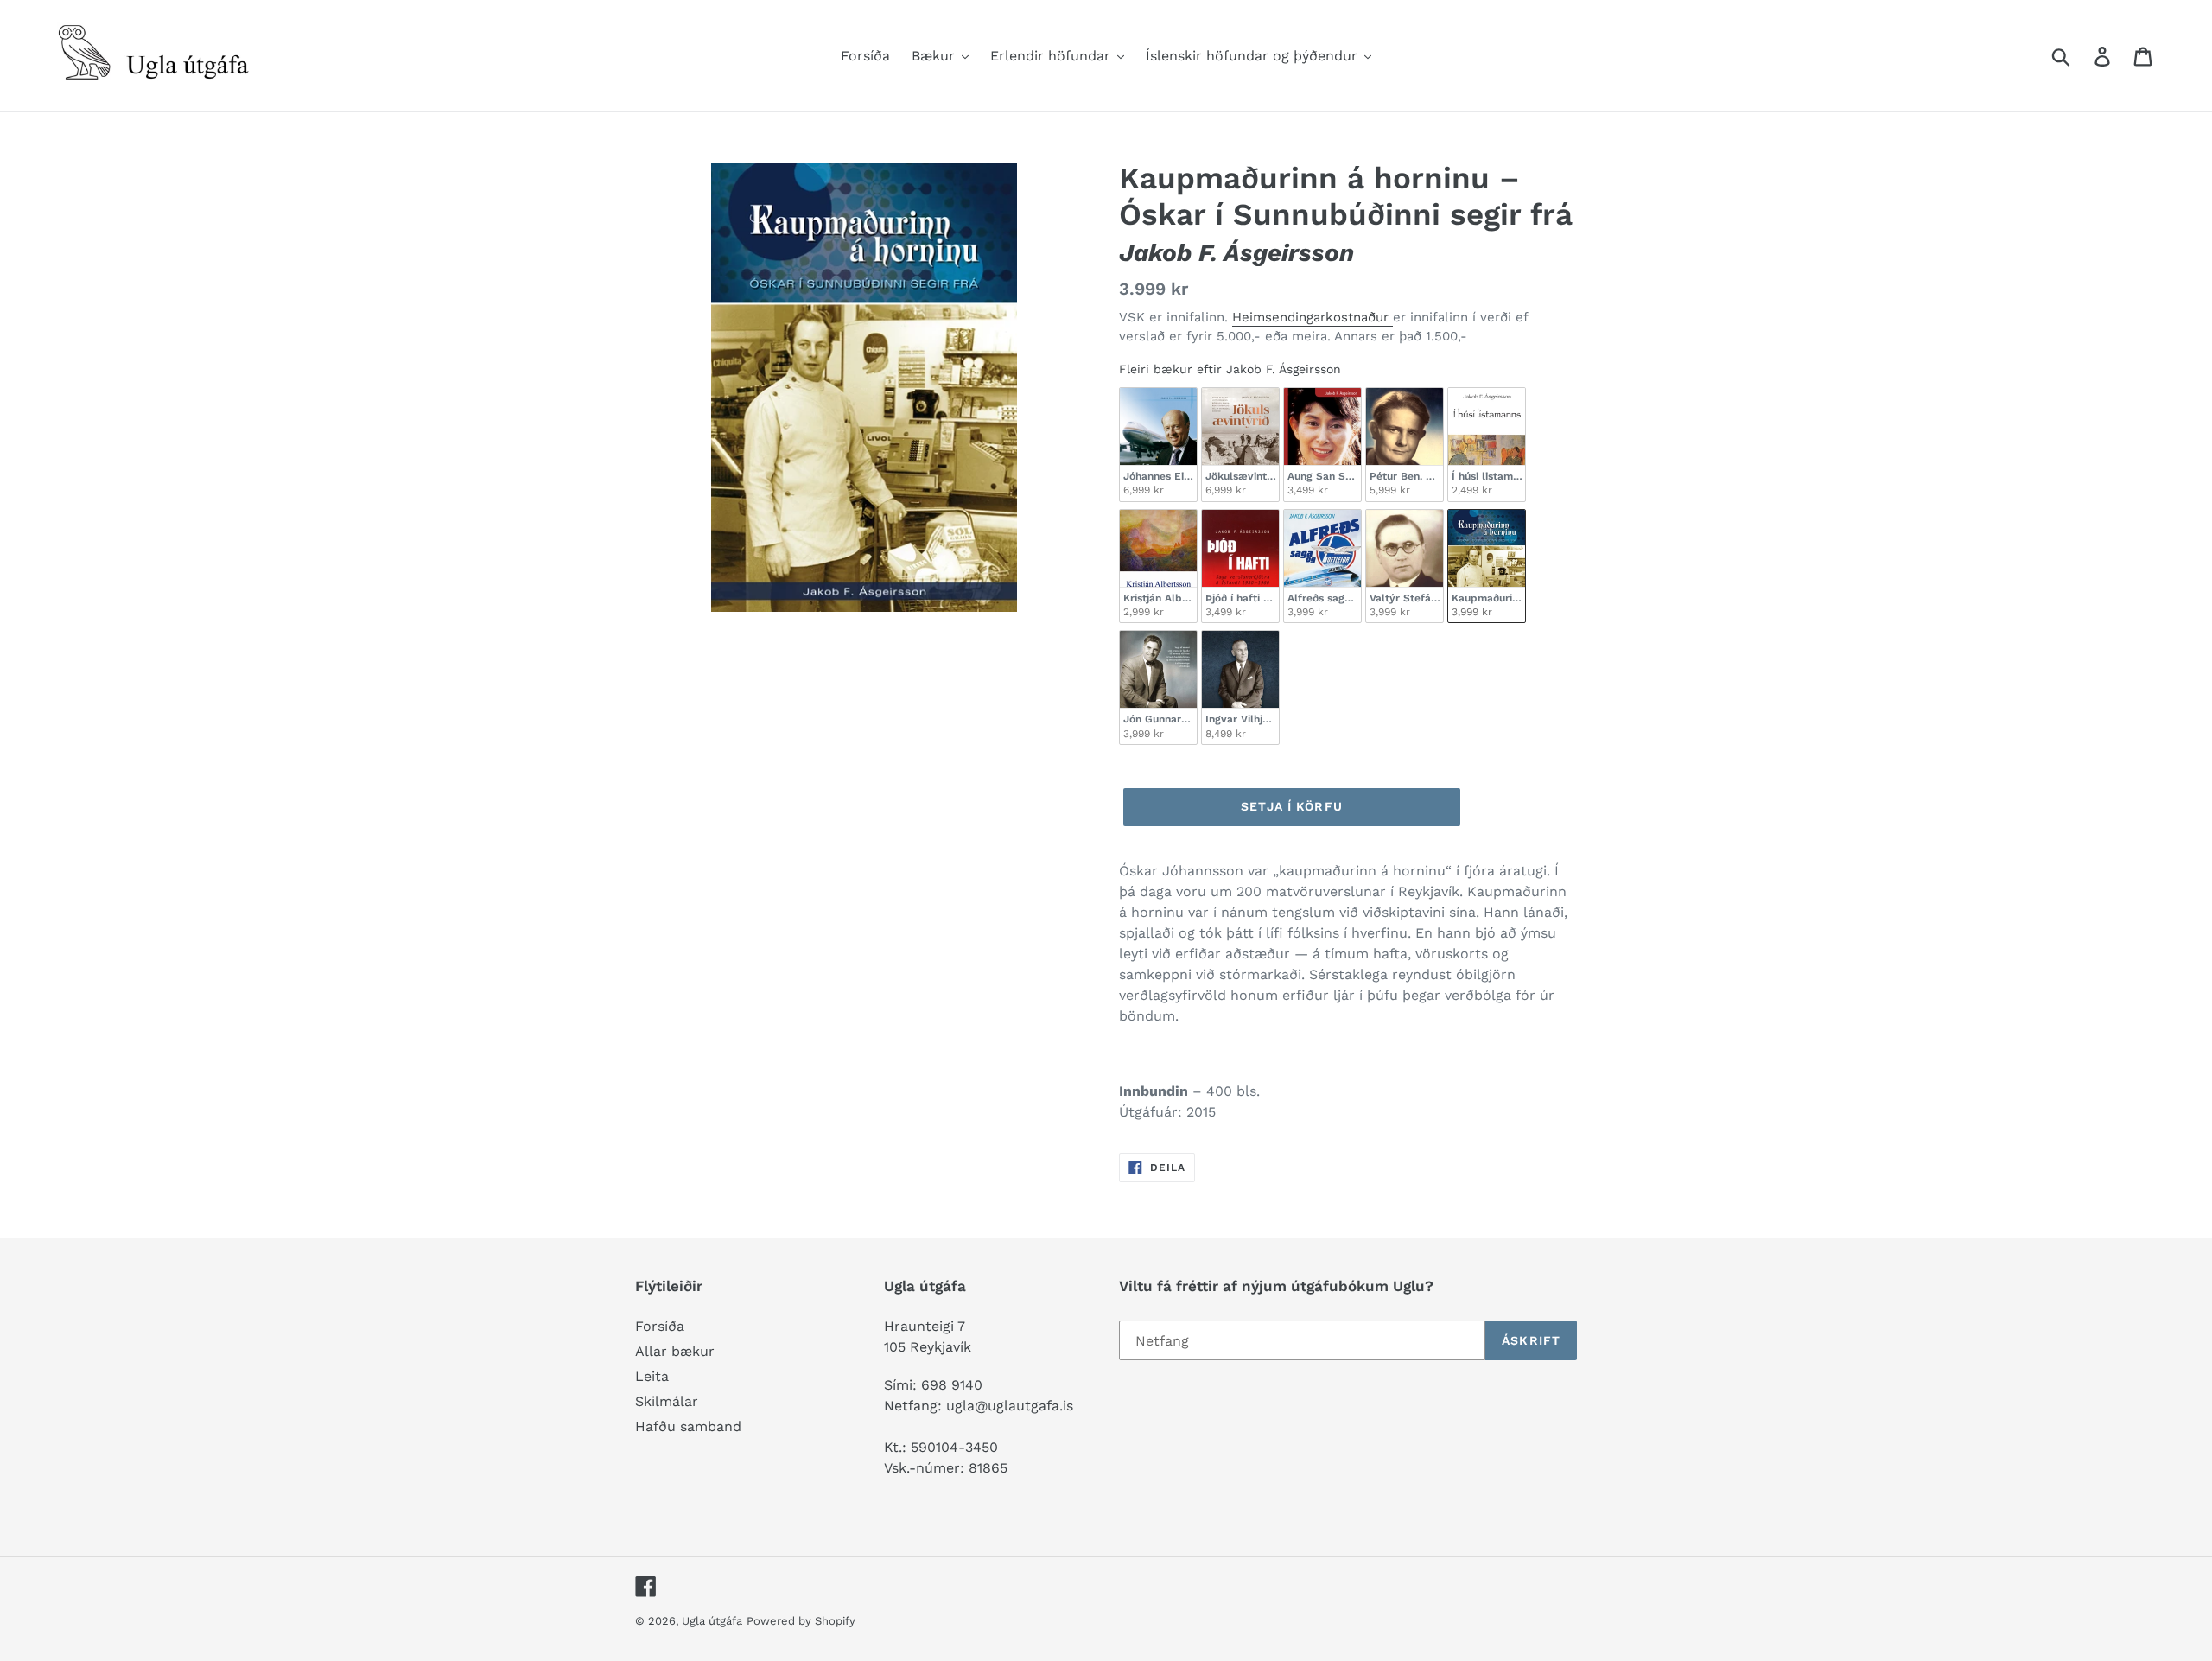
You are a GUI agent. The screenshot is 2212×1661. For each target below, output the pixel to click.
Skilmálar (667, 1401)
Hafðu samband (688, 1426)
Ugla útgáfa (712, 1621)
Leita (652, 1376)
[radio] (1158, 445)
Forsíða (660, 1326)
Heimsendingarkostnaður (1313, 317)
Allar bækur (675, 1351)
